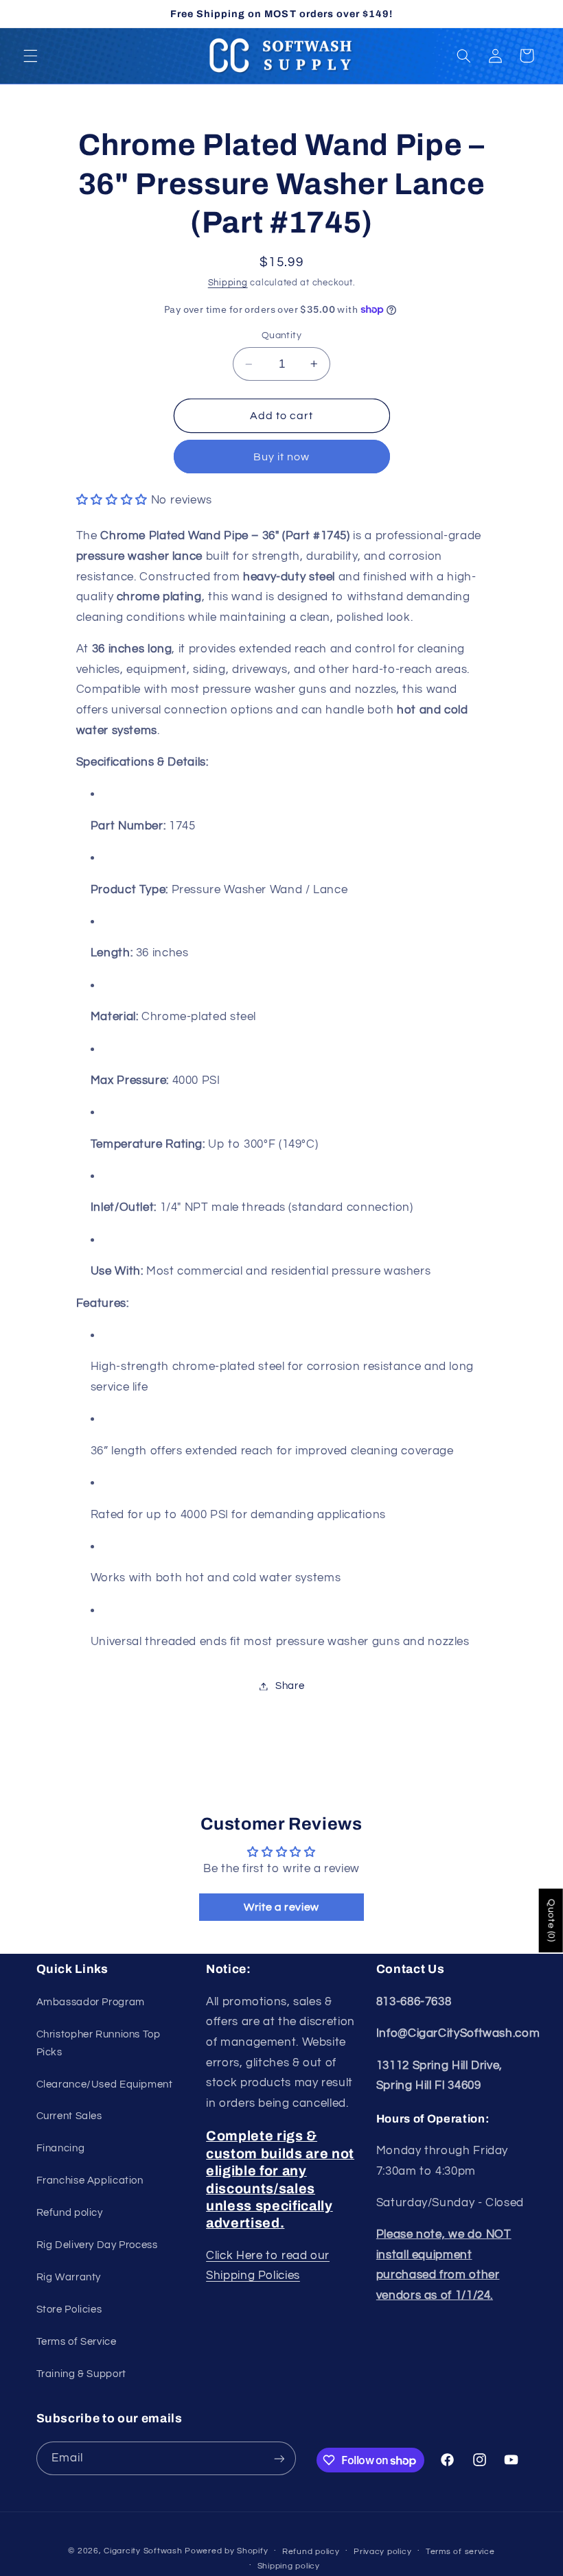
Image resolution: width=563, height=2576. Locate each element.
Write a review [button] (281, 1907)
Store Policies (69, 2309)
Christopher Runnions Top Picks (99, 2043)
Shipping (228, 283)
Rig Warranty (69, 2277)
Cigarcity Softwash (143, 2551)
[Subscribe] (279, 2458)
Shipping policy (289, 2566)
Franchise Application (90, 2181)
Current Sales (69, 2116)
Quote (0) (551, 1921)
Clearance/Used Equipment (105, 2084)
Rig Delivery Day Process (97, 2245)
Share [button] (290, 1686)
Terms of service (460, 2552)
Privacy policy (382, 2552)
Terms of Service (77, 2342)
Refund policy (70, 2213)
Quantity (281, 335)
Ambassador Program (91, 2002)
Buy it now (282, 457)
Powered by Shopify (226, 2551)
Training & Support (81, 2374)
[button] (30, 56)
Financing (61, 2148)
